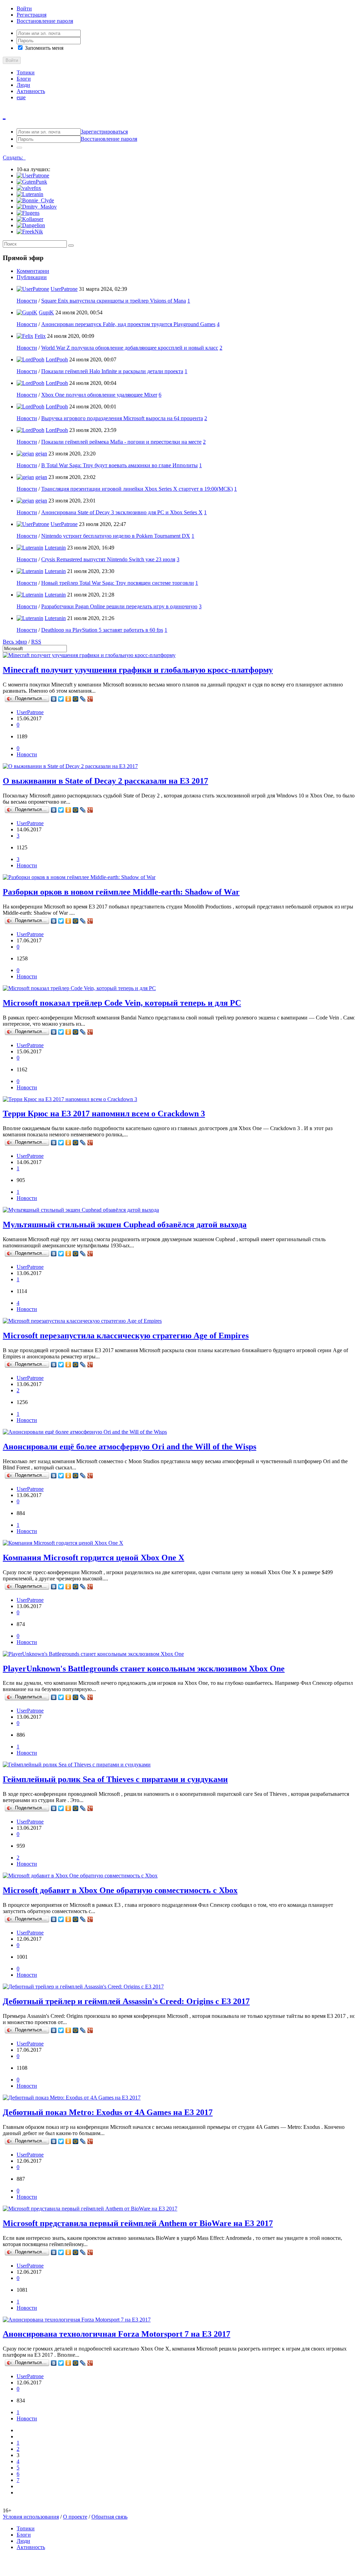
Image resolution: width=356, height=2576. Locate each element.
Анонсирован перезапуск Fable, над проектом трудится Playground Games (128, 324)
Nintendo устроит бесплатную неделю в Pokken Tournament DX (116, 536)
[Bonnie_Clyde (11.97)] (35, 200)
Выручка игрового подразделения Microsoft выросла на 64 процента (122, 418)
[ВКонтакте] (54, 699)
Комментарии (33, 271)
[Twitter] (61, 699)
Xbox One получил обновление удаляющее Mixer (99, 395)
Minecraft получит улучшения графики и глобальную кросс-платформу (138, 670)
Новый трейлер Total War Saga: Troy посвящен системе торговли (118, 583)
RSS (36, 642)
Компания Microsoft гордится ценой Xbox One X (94, 1558)
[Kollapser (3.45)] (30, 219)
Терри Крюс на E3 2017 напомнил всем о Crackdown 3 (104, 1114)
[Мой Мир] (76, 699)
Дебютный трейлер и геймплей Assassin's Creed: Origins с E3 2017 (126, 2001)
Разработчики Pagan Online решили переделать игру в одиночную (119, 606)
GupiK (46, 312)
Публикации (32, 277)
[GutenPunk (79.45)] (32, 182)
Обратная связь (109, 2517)
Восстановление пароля (45, 21)
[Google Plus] (90, 699)
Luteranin (55, 548)
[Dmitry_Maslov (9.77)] (37, 207)
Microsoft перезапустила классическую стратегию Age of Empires (126, 1336)
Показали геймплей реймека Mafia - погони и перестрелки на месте (121, 442)
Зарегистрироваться (104, 132)
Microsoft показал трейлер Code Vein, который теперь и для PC (122, 1003)
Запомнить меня (43, 48)
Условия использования (31, 2517)
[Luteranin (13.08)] (30, 194)
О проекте (75, 2517)
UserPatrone (64, 289)
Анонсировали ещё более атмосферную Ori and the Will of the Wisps (130, 1447)
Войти (24, 8)
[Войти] (19, 148)
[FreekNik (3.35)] (30, 232)
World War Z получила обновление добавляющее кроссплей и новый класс (130, 348)
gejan (41, 454)
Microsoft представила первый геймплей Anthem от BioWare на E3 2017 (138, 2223)
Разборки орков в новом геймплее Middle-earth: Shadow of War (121, 892)
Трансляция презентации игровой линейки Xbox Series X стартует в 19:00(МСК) (137, 489)
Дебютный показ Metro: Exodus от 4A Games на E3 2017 (108, 2112)
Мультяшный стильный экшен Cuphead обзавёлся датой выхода (125, 1225)
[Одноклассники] (68, 699)
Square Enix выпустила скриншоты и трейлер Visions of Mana (114, 301)
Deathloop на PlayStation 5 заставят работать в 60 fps (102, 630)
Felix (40, 336)
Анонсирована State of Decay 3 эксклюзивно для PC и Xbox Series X (122, 512)
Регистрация (32, 15)
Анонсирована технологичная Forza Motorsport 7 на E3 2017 (117, 2334)
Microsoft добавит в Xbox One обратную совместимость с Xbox (120, 1890)
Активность (31, 91)
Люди (23, 85)
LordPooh (57, 359)
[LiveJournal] (83, 699)
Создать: (14, 158)
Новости (27, 301)
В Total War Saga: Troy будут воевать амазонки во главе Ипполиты (119, 465)
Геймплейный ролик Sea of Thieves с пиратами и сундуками (115, 1779)
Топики (26, 72)
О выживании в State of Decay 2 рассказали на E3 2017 (105, 781)
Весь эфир (15, 642)
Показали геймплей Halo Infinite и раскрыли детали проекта (112, 371)
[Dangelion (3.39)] (31, 225)
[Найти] (71, 246)
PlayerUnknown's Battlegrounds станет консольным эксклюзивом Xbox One (144, 1669)
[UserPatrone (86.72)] (33, 176)
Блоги (24, 79)
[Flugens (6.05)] (28, 213)
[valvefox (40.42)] (29, 188)
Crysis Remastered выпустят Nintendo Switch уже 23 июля (108, 559)
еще (21, 97)
